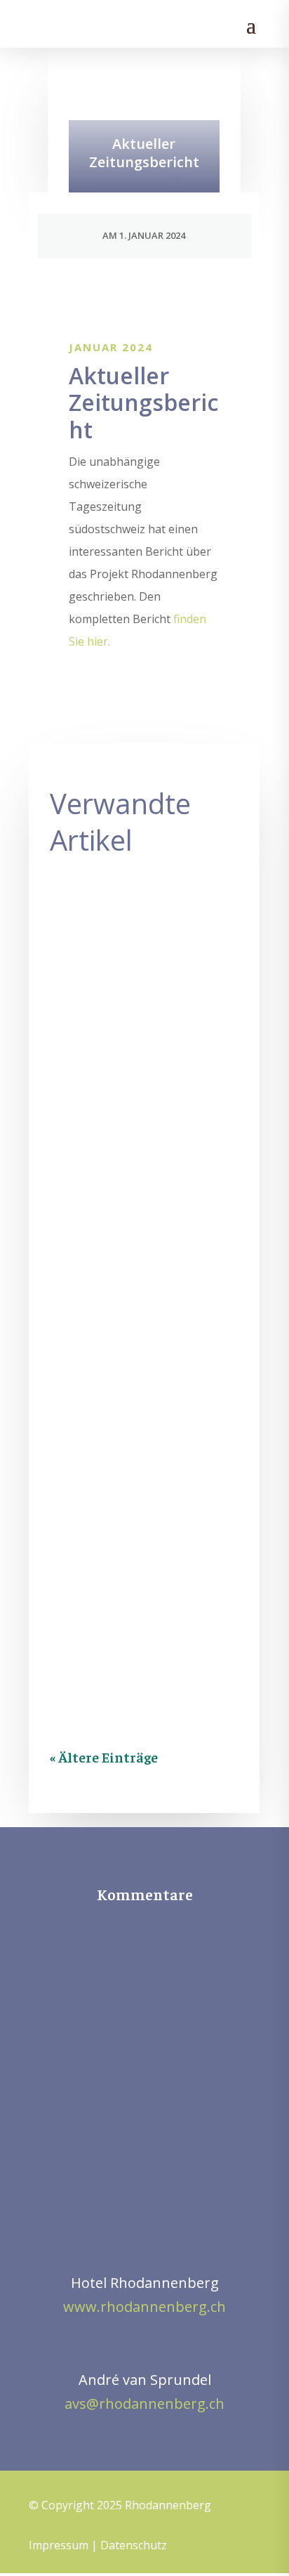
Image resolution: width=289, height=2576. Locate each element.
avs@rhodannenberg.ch (144, 2404)
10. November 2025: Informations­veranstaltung (136, 978)
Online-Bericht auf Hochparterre (130, 1532)
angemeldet (155, 2060)
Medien (159, 1028)
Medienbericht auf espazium (130, 1260)
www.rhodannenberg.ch (144, 2307)
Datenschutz (134, 2545)
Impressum (59, 2545)
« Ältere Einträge (104, 1757)
